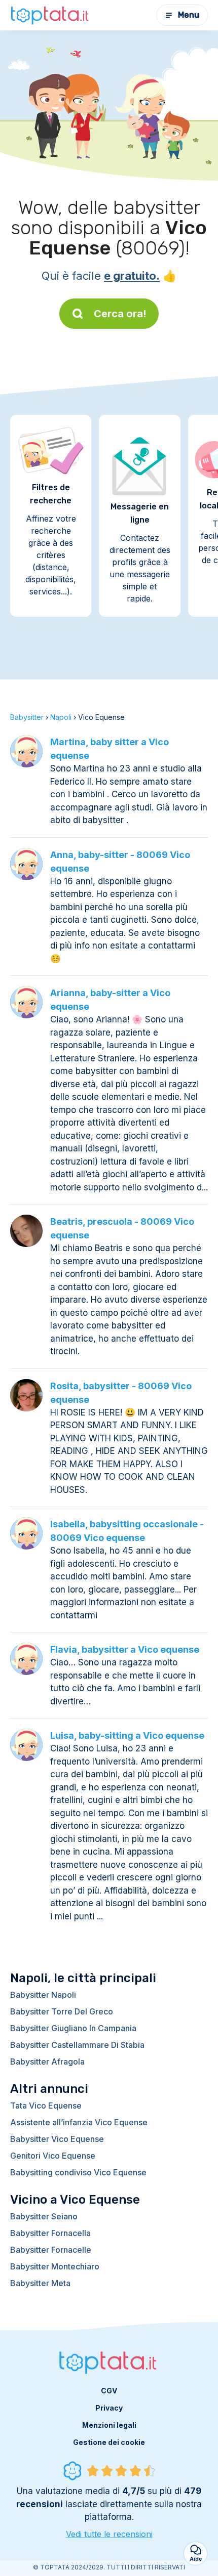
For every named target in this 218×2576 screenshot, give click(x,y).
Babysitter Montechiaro (55, 2266)
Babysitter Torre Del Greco (62, 2011)
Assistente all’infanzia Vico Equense (79, 2122)
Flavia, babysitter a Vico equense (125, 1649)
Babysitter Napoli (43, 1995)
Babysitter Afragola (47, 2062)
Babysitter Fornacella (50, 2233)
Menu (189, 15)
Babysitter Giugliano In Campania (73, 2028)
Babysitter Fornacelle (51, 2250)
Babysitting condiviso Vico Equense (78, 2172)
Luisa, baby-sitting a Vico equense (127, 1735)
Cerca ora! (120, 314)
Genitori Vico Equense (53, 2156)
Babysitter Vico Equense (57, 2139)
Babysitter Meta (40, 2283)
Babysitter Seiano (44, 2216)
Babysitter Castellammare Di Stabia (77, 2045)
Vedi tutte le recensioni (109, 2534)
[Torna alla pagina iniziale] (51, 15)
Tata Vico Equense (46, 2106)
